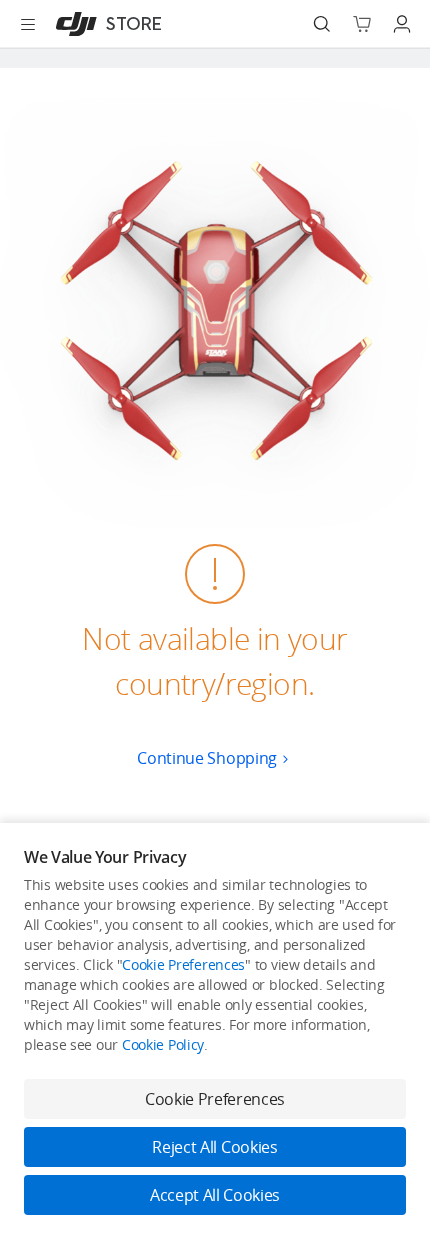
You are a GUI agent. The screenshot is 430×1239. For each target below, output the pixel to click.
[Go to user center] (402, 24)
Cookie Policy (163, 1044)
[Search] (322, 24)
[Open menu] (28, 24)
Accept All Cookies (215, 1195)
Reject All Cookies (214, 1147)
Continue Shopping (207, 758)
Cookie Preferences (183, 964)
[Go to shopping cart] (362, 24)
